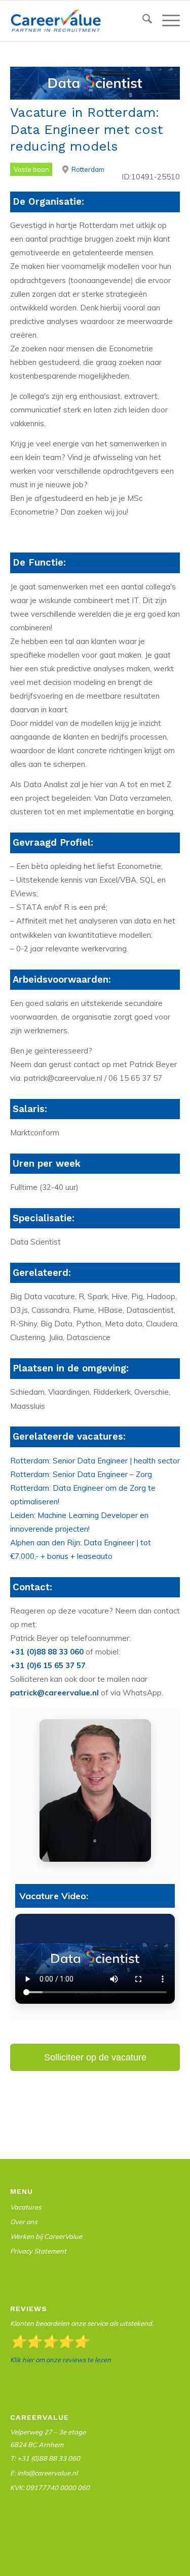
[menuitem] (142, 21)
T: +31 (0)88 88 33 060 (45, 2458)
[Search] (142, 21)
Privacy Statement (38, 2251)
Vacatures (26, 2207)
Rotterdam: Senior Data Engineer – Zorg (81, 1474)
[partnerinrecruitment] (78, 21)
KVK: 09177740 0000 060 (50, 2488)
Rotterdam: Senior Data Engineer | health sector (95, 1461)
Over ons (24, 2222)
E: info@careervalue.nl (44, 2473)
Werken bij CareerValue (46, 2236)
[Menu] (166, 21)
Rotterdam (88, 169)
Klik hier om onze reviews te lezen (61, 2360)
